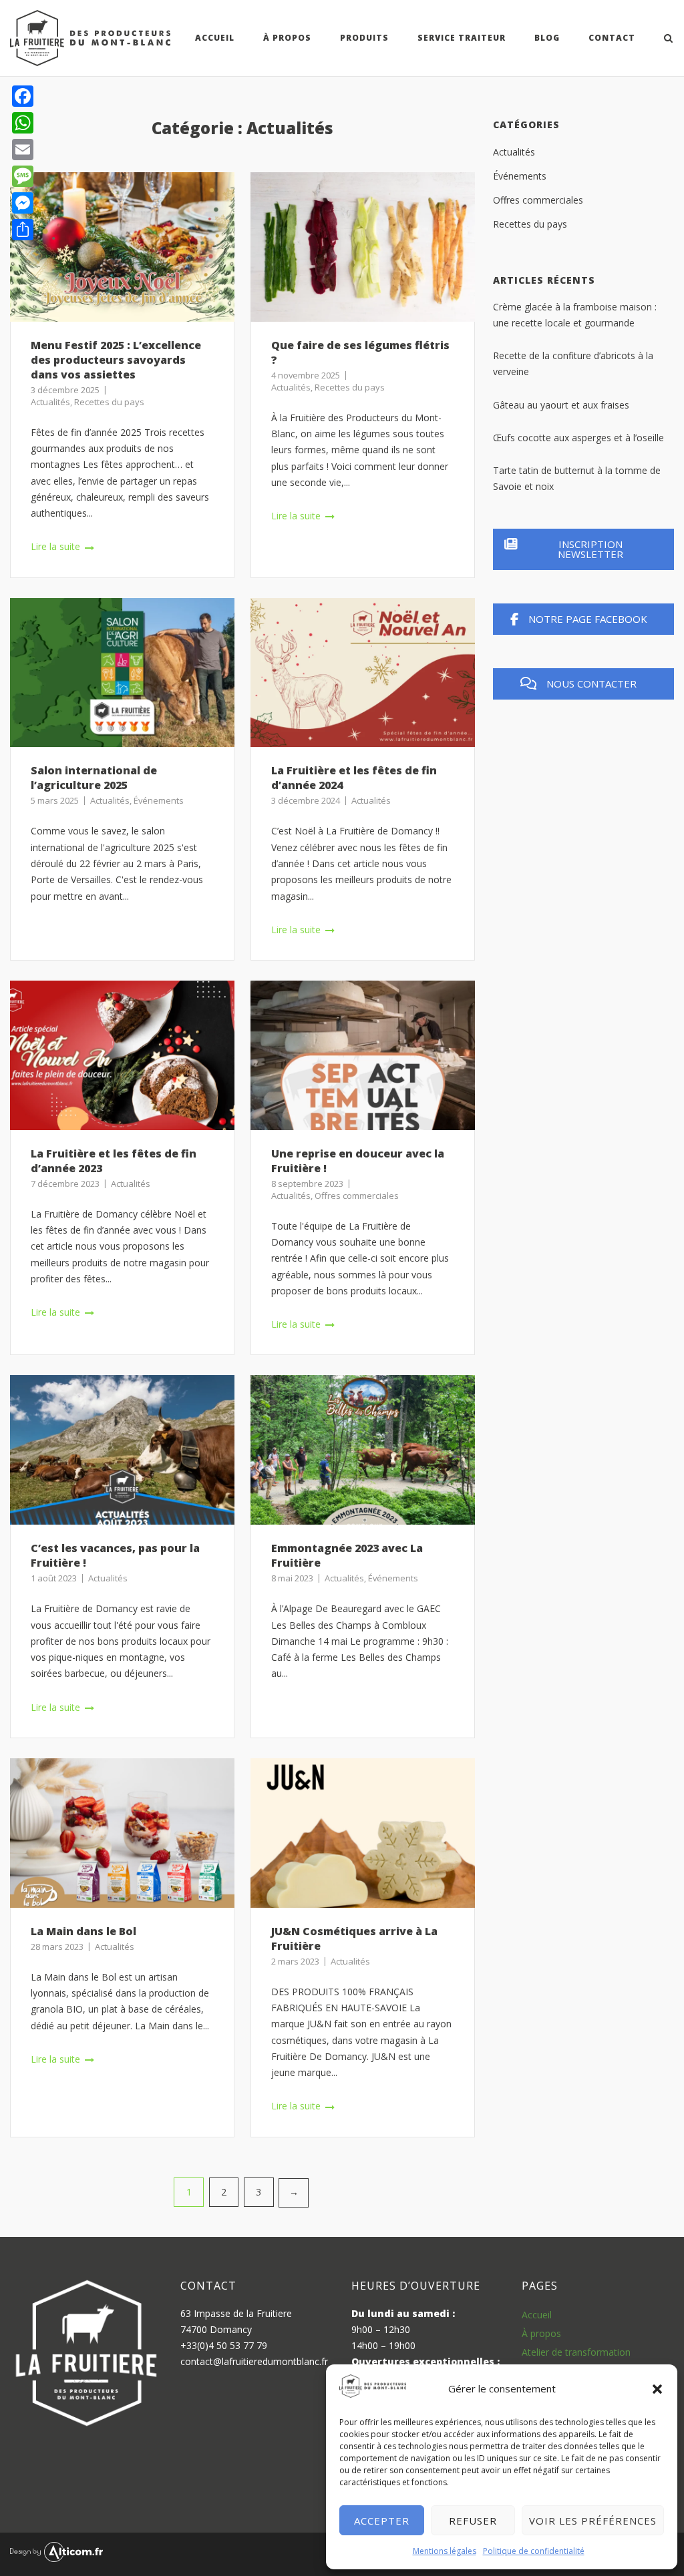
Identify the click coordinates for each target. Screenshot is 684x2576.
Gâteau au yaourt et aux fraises (561, 405)
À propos (541, 2333)
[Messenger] (23, 203)
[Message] (23, 176)
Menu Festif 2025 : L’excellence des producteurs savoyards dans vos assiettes (116, 360)
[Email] (23, 150)
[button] (657, 2389)
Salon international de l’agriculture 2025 (94, 778)
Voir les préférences (593, 2521)
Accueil (215, 38)
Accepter (382, 2521)
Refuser (473, 2521)
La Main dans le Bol (83, 1931)
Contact (612, 38)
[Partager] (23, 230)
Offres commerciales (357, 1196)
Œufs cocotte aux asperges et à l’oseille (578, 438)
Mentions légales (445, 2551)
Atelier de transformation (576, 2352)
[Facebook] (23, 96)
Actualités (50, 402)
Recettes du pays (109, 402)
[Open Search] (668, 39)
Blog (547, 38)
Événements (159, 800)
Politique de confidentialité (534, 2551)
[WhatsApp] (23, 123)
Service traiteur (462, 38)
